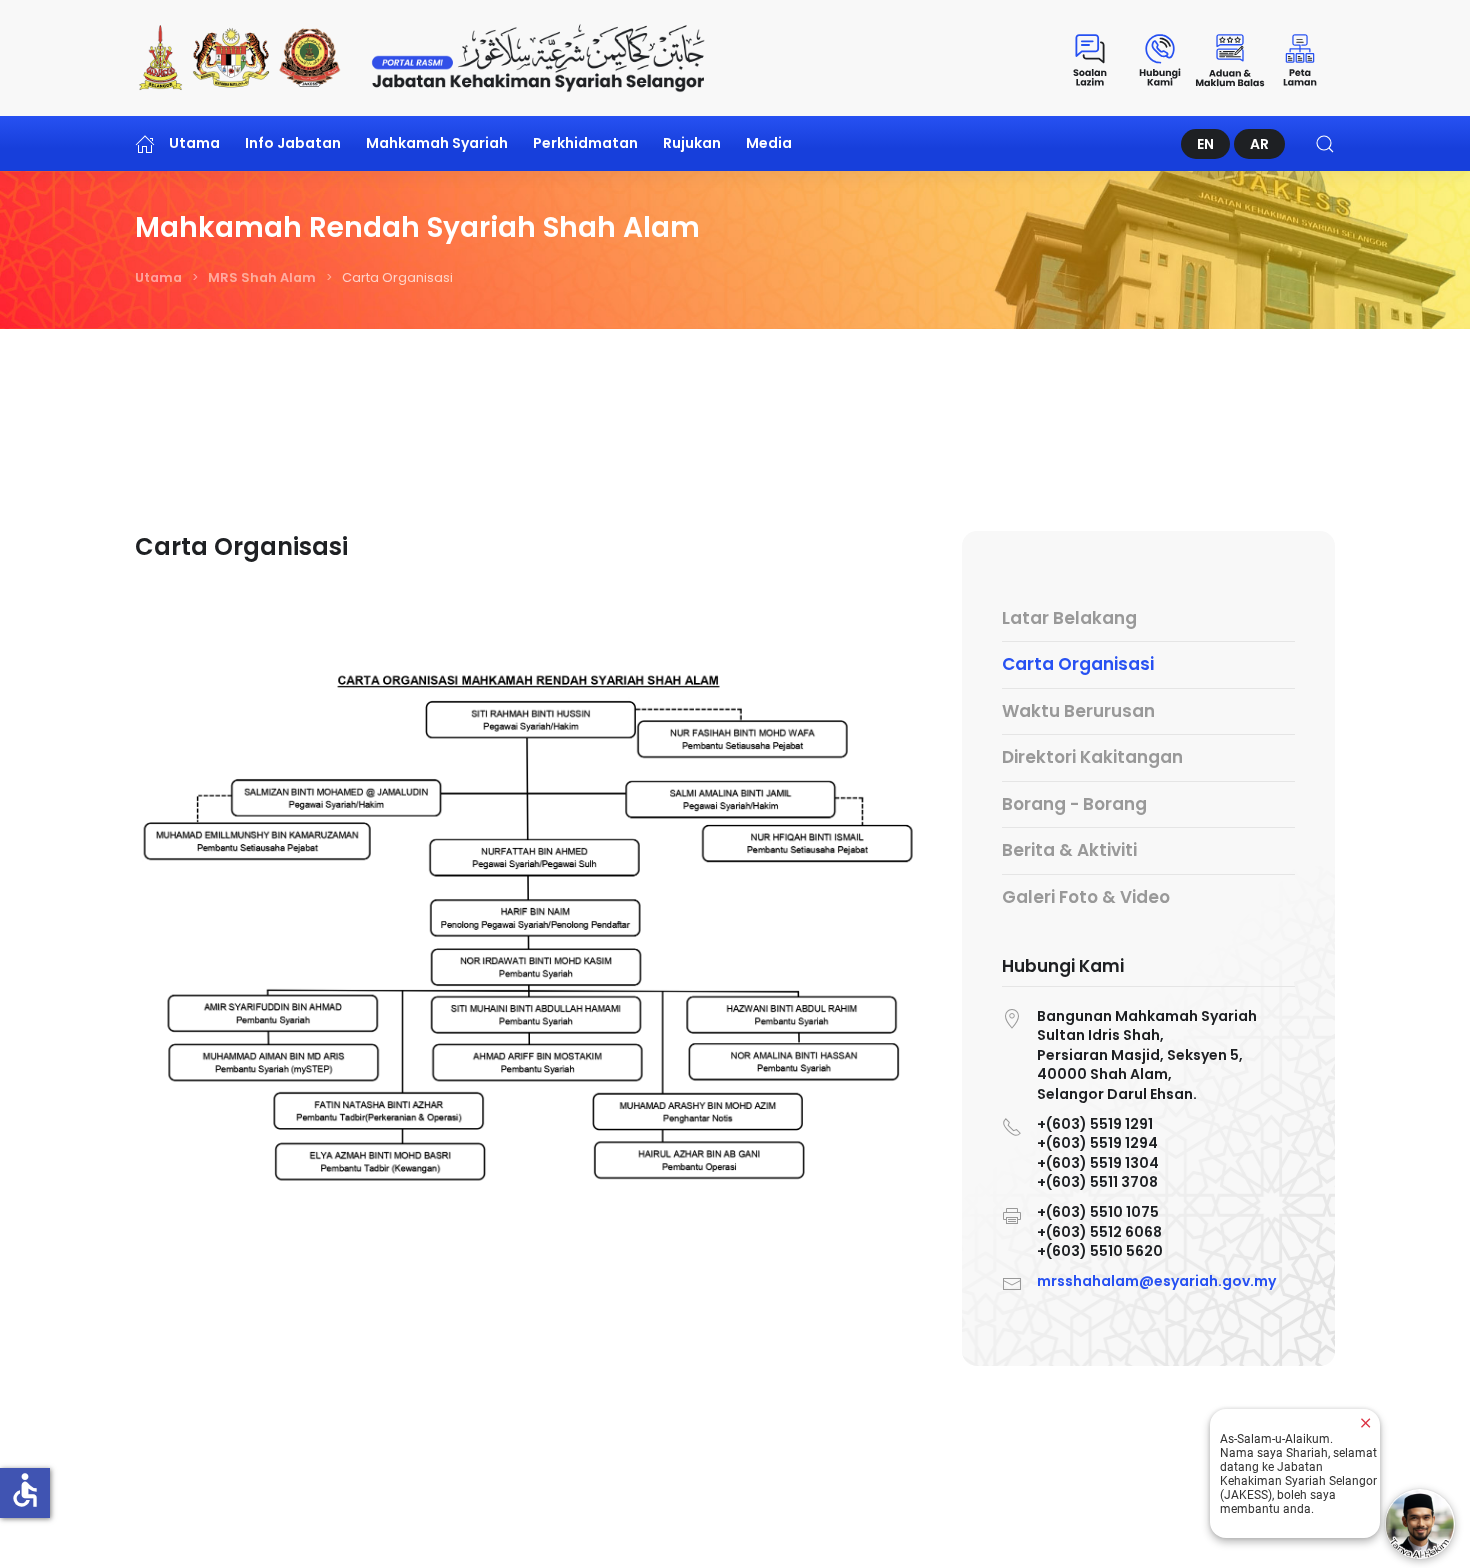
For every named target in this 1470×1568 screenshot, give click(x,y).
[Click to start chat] (1420, 1524)
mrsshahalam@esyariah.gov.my (1156, 1281)
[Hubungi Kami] (1160, 58)
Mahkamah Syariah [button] (437, 143)
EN (1205, 144)
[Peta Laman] (1300, 58)
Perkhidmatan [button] (585, 143)
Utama (194, 143)
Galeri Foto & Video (1086, 897)
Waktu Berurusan (1078, 711)
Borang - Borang (1074, 804)
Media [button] (769, 143)
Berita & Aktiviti (1069, 850)
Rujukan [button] (692, 143)
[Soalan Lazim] (1090, 58)
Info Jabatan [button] (293, 143)
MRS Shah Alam (262, 277)
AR (1259, 144)
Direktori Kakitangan (1092, 757)
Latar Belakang (1069, 618)
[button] (1325, 143)
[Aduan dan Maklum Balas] (1230, 58)
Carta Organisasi (1078, 664)
